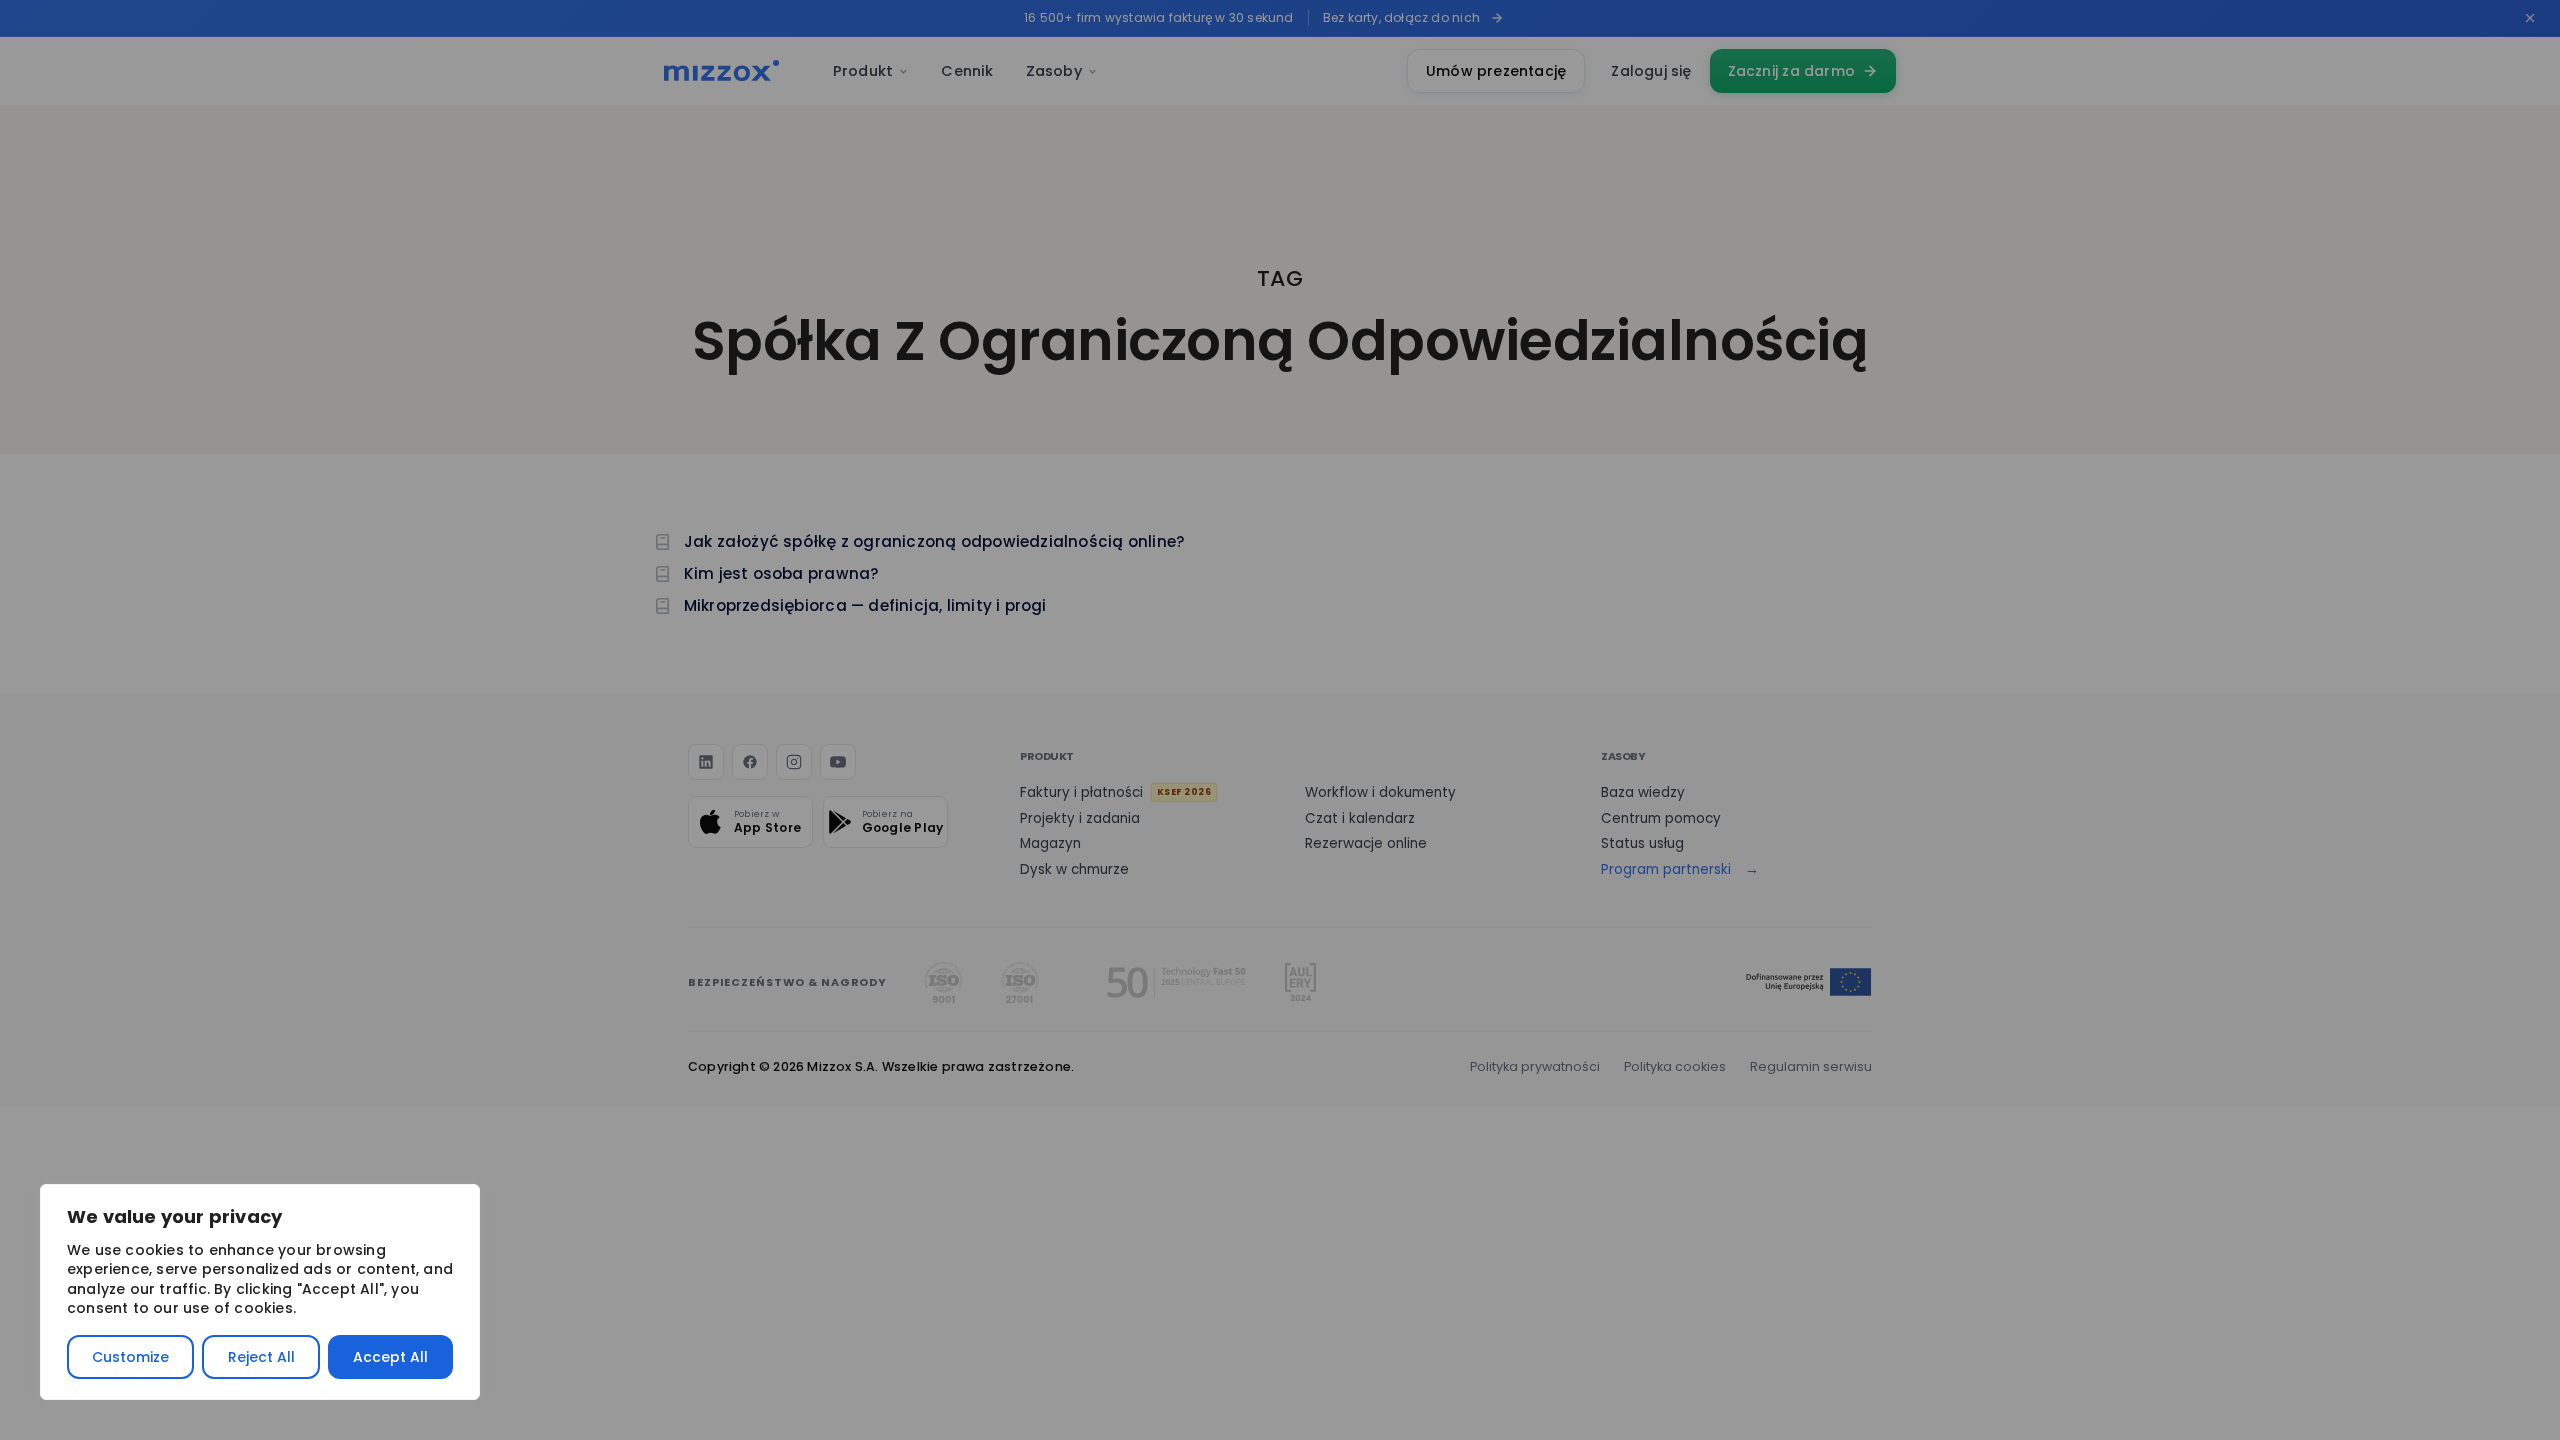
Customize (130, 1357)
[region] (260, 1292)
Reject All (261, 1357)
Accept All (390, 1357)
